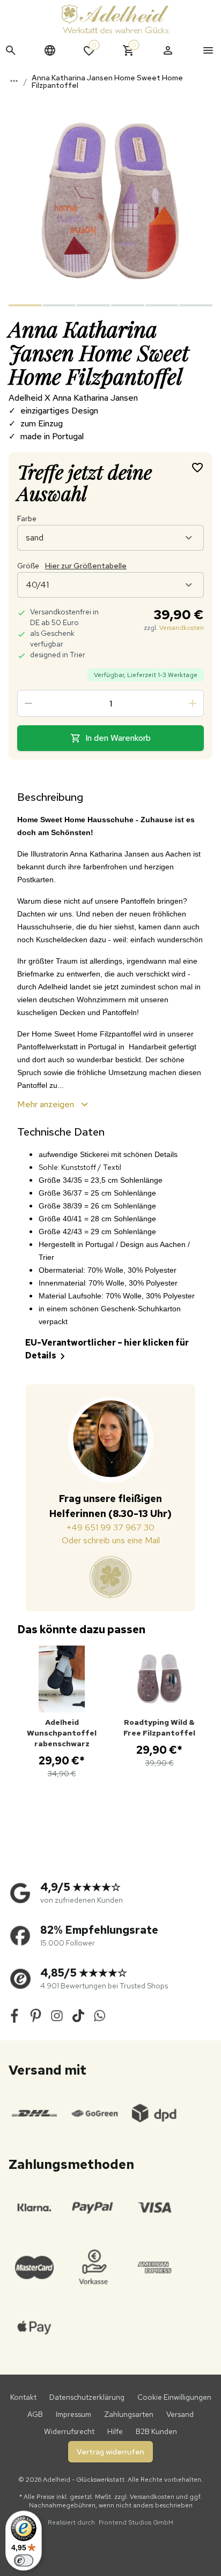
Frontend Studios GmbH (135, 2522)
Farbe (27, 519)
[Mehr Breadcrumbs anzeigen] (14, 81)
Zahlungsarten (129, 2414)
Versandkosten (182, 628)
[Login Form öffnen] (168, 50)
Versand (180, 2414)
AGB (35, 2414)
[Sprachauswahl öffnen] (50, 50)
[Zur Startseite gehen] (115, 19)
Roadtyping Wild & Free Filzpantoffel (159, 1728)
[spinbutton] (110, 703)
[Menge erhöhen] (193, 703)
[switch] (24, 2560)
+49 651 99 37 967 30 (110, 1527)
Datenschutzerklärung (87, 2397)
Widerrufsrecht (69, 2431)
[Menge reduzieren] (28, 703)
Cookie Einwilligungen (174, 2397)
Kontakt (23, 2397)
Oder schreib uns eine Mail (111, 1540)
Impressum (73, 2414)
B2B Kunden (156, 2431)
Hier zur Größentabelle (86, 566)
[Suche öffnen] (11, 50)
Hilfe (115, 2431)
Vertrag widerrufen (110, 2452)
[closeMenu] (208, 50)
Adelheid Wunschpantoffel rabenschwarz (62, 1733)
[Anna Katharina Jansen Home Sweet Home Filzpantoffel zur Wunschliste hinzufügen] (197, 467)
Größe (72, 566)
